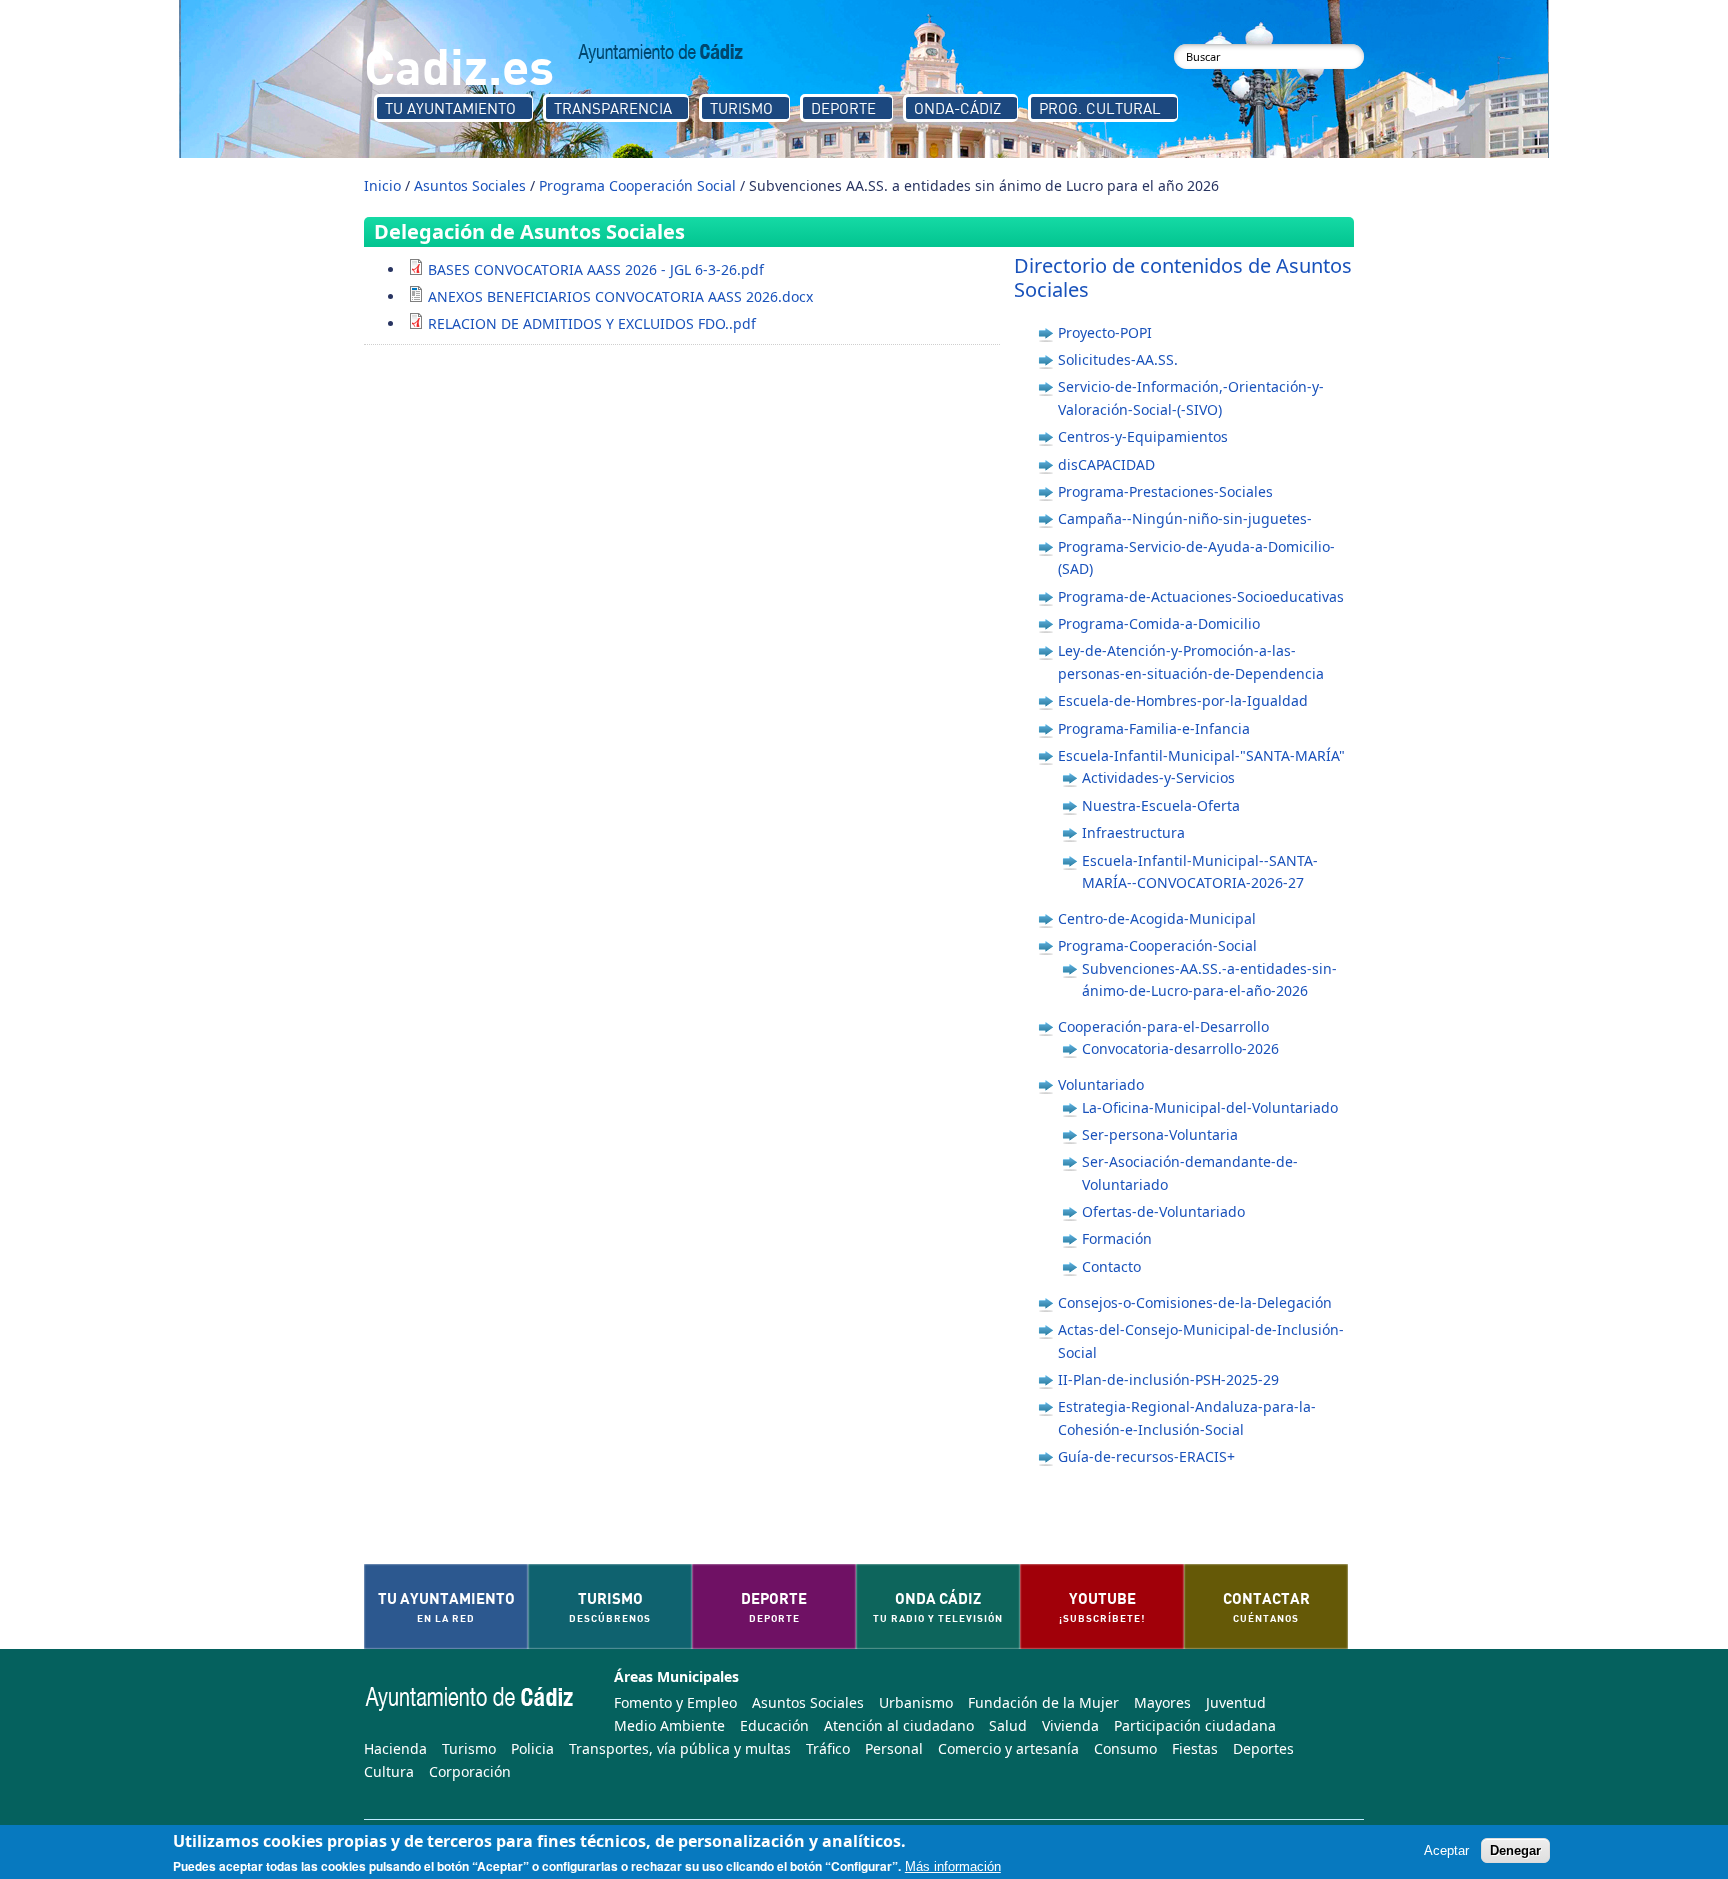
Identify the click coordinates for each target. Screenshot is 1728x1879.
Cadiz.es (459, 64)
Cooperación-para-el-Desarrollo (1163, 1026)
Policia (532, 1748)
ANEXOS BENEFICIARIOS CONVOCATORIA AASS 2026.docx (620, 296)
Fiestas (1195, 1748)
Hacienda (395, 1748)
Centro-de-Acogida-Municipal (1157, 918)
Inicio (382, 185)
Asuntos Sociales (470, 185)
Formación (1117, 1238)
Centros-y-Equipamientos (1143, 436)
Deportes (1263, 1748)
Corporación (470, 1771)
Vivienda (1070, 1725)
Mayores (1162, 1702)
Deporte (843, 108)
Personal (894, 1748)
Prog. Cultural (1100, 108)
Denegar (1515, 1851)
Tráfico (828, 1748)
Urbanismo (916, 1702)
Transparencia (613, 108)
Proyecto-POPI (1105, 332)
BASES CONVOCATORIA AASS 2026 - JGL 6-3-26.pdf (596, 269)
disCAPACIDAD (1106, 464)
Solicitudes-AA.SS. (1118, 359)
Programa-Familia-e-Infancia (1154, 728)
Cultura (389, 1771)
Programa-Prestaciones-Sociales (1165, 491)
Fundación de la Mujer (1043, 1702)
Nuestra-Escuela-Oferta (1161, 805)
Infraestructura (1133, 832)
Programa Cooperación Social (637, 185)
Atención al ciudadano (899, 1725)
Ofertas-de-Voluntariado (1163, 1211)
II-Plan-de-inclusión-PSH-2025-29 (1168, 1379)
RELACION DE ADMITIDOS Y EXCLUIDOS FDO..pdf (592, 323)
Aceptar (1446, 1851)
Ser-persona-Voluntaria (1160, 1134)
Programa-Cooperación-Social (1157, 945)
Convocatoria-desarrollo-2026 (1180, 1048)
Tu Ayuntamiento (450, 108)
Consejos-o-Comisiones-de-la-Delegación (1195, 1302)
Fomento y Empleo (675, 1702)
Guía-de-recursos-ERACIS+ (1146, 1456)
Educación (774, 1725)
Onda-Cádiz (957, 108)
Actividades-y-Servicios (1158, 777)
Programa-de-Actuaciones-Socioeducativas (1201, 596)
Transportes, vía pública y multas (680, 1748)
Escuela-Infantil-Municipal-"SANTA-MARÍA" (1201, 755)
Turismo (741, 108)
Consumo (1125, 1748)
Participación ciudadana (1195, 1725)
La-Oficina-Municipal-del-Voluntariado (1210, 1107)
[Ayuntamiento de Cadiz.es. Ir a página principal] (661, 53)
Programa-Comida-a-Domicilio (1159, 623)
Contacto (1111, 1266)
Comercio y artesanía (1008, 1748)
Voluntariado (1101, 1084)
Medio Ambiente (669, 1725)
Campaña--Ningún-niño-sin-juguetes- (1185, 518)
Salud (1008, 1725)
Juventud (1236, 1702)
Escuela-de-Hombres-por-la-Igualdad (1183, 700)
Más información (953, 1866)
